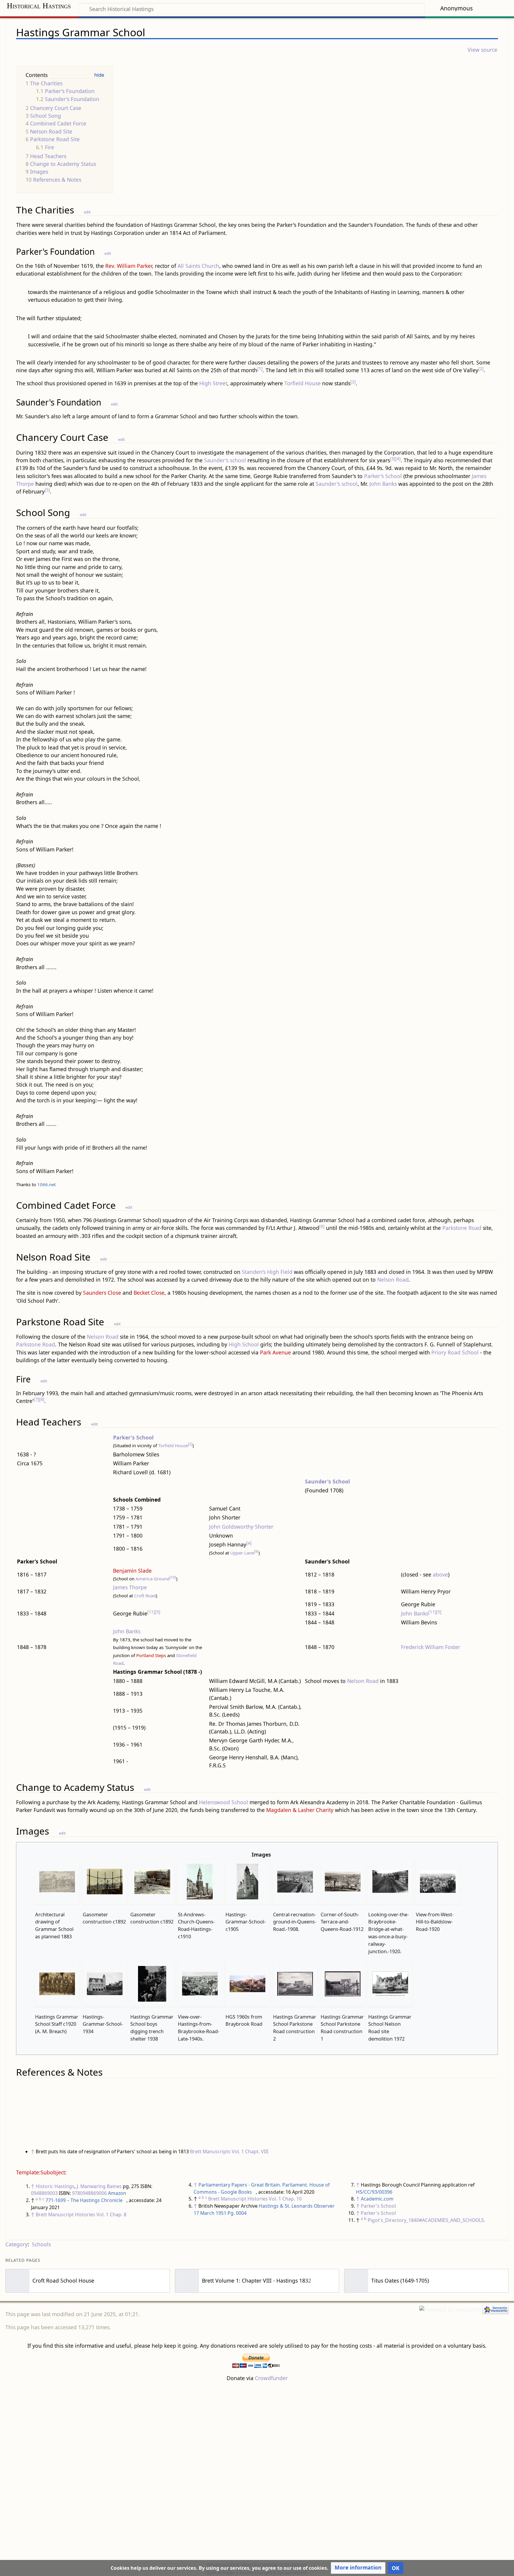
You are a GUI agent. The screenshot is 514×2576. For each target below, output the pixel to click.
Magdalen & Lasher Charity (300, 1810)
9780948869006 (89, 2193)
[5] (47, 490)
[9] (256, 1551)
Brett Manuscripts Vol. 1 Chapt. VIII (229, 2151)
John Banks (383, 484)
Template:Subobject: (41, 2172)
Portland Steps (151, 1655)
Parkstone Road (462, 1228)
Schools (41, 2244)
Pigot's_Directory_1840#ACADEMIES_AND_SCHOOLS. (426, 2220)
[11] (151, 1612)
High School (244, 1344)
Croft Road (145, 1596)
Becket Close (149, 1293)
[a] (249, 1543)
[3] (393, 459)
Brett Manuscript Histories (65, 2214)
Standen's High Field (267, 1272)
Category (17, 2244)
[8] (42, 1399)
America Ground (153, 1579)
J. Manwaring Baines (99, 2186)
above (440, 1574)
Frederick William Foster (431, 1647)
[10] (173, 1577)
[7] (36, 1399)
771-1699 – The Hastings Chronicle (84, 2200)
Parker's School (383, 476)
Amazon (117, 2193)
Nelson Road (393, 1280)
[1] (260, 368)
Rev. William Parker (129, 266)
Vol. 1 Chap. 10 (285, 2199)
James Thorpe (130, 1587)
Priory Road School (455, 1352)
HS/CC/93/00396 (374, 2192)
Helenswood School (224, 1802)
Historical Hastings (39, 6)
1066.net (46, 1184)
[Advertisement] (257, 2471)
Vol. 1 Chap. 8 (111, 2214)
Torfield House (303, 383)
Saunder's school (225, 460)
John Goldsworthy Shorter (241, 1527)
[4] (398, 459)
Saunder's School (327, 1481)
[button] (358, 2568)
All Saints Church (198, 266)
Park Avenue (275, 1352)
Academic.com (377, 2199)
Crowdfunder (271, 2378)
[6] (322, 1226)
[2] (481, 368)
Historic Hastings (55, 2186)
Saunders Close (102, 1293)
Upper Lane (242, 1553)
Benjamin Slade (132, 1571)
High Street (213, 383)
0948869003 (44, 2193)
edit (87, 212)
